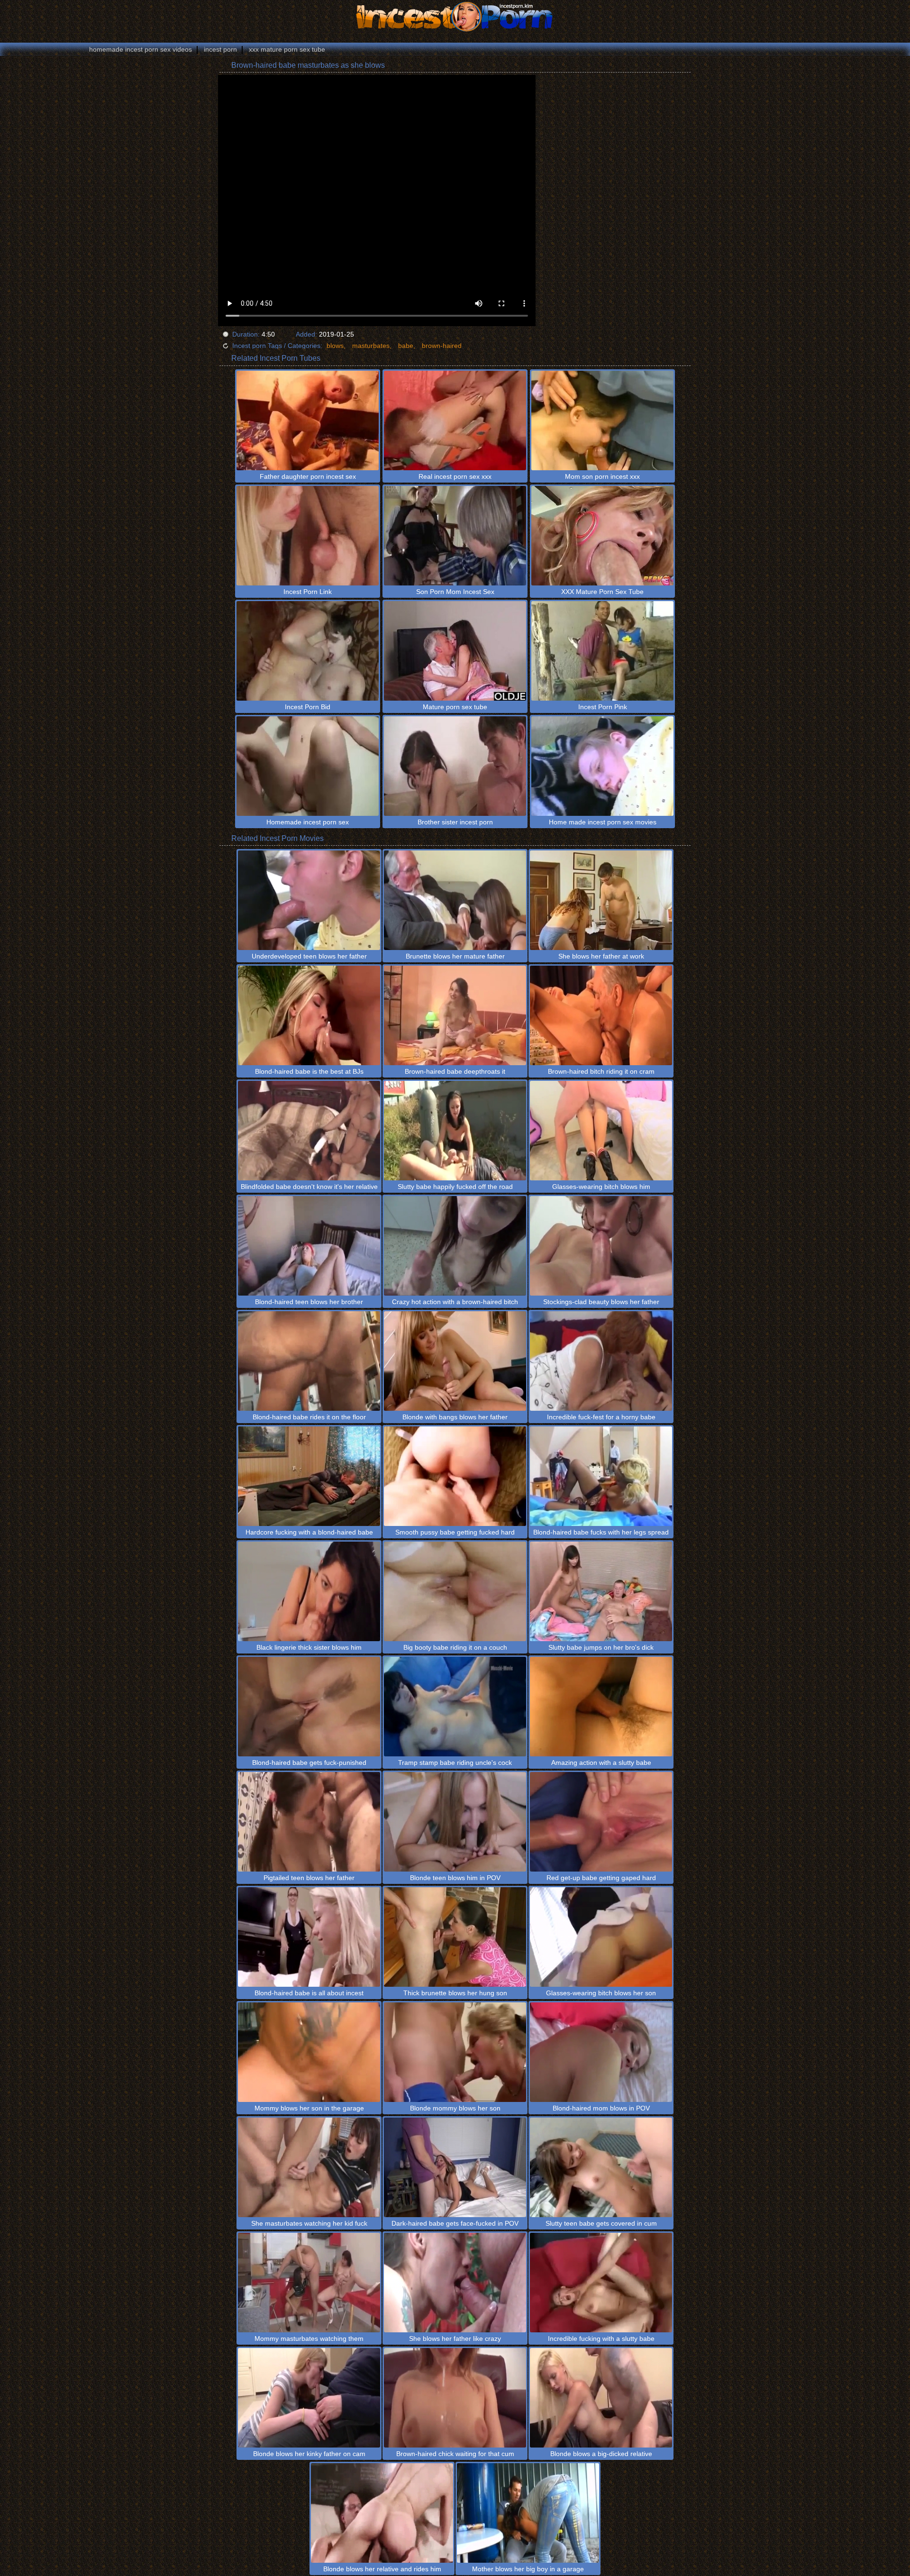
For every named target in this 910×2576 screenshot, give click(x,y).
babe (406, 346)
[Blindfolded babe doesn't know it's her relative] (309, 1131)
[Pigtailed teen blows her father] (309, 1822)
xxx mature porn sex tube (287, 49)
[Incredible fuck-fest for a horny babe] (601, 1361)
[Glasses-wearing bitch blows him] (601, 1131)
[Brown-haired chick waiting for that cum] (455, 2398)
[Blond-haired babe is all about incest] (309, 1937)
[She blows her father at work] (601, 900)
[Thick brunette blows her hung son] (455, 1937)
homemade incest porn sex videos (141, 49)
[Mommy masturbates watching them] (309, 2283)
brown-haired (442, 346)
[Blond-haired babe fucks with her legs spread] (601, 1476)
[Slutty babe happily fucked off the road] (455, 1131)
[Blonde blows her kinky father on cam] (309, 2398)
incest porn (220, 49)
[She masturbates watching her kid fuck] (309, 2167)
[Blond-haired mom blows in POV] (601, 2052)
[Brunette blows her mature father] (455, 900)
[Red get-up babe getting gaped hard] (601, 1822)
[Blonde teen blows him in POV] (455, 1822)
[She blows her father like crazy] (455, 2283)
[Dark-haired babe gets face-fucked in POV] (455, 2167)
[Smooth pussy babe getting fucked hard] (455, 1476)
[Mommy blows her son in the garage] (309, 2052)
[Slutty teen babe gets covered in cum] (601, 2167)
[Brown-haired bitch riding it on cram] (601, 1015)
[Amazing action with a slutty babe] (601, 1707)
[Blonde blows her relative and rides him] (382, 2513)
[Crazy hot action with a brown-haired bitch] (455, 1246)
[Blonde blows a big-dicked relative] (601, 2398)
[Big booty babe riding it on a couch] (455, 1591)
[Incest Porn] (455, 17)
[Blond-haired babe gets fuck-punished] (309, 1707)
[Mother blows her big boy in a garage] (528, 2513)
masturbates (371, 346)
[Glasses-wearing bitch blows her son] (601, 1937)
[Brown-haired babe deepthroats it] (455, 1015)
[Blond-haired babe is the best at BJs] (309, 1015)
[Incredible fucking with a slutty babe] (601, 2283)
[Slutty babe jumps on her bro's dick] (601, 1591)
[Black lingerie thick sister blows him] (309, 1591)
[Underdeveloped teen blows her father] (309, 900)
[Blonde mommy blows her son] (455, 2052)
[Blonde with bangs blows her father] (455, 1361)
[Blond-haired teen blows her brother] (309, 1246)
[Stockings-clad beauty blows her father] (601, 1246)
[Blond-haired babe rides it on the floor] (309, 1361)
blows (335, 346)
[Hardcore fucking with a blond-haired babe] (309, 1476)
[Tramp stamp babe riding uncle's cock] (455, 1707)
